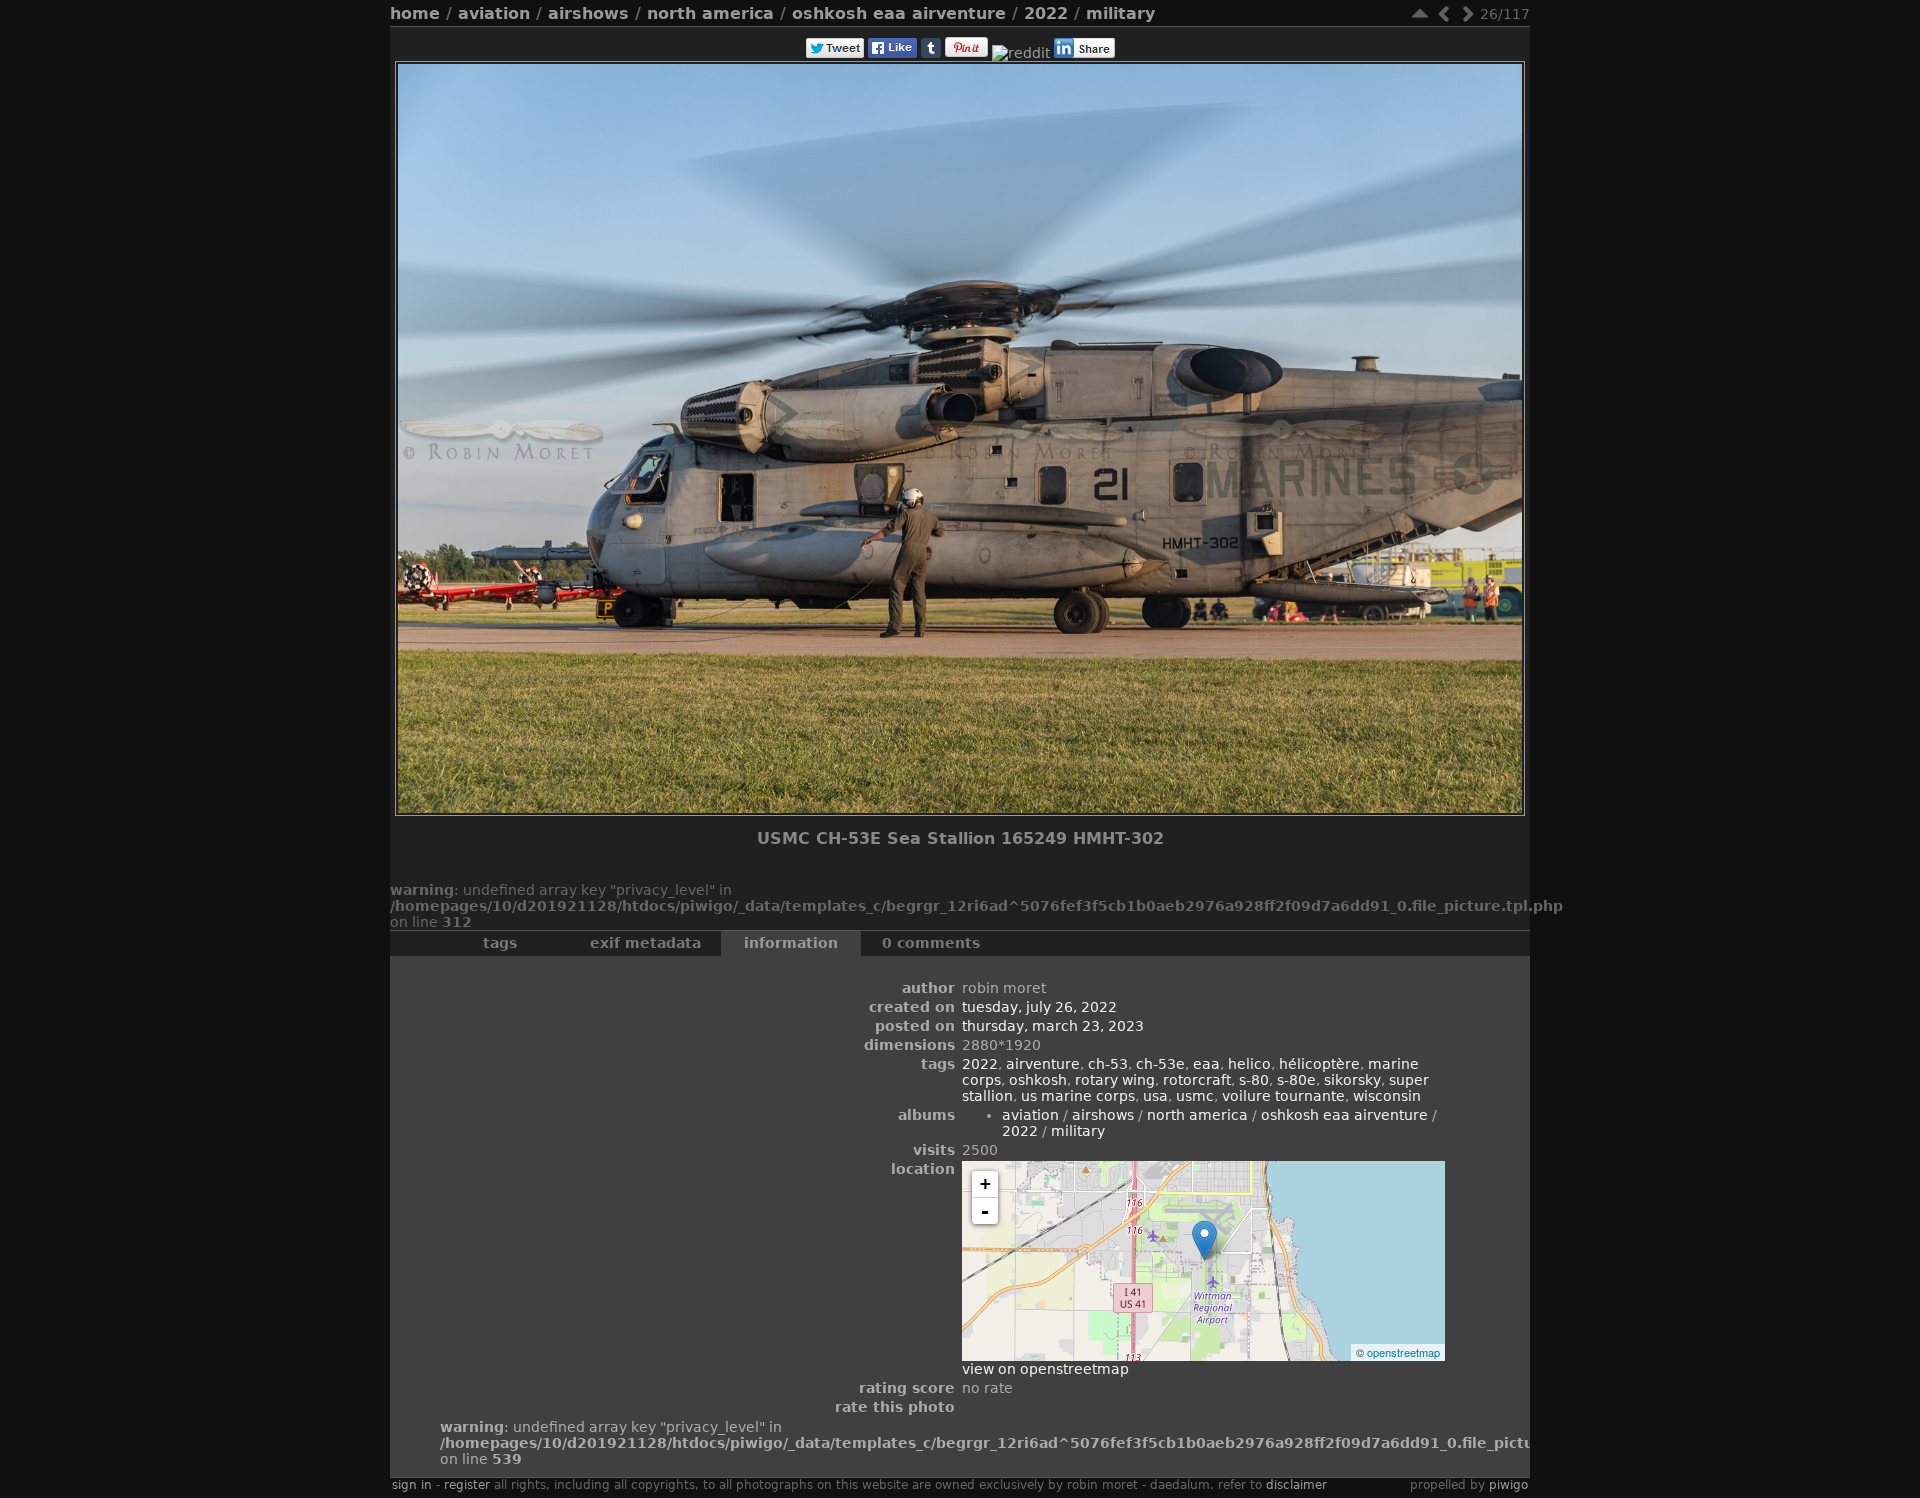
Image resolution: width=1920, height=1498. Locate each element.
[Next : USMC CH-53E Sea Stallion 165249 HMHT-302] (1468, 13)
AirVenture (1043, 1064)
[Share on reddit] (1021, 53)
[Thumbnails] (1420, 13)
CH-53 (1108, 1064)
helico (1249, 1064)
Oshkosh (1038, 1080)
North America (710, 13)
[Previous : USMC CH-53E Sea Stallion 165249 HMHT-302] (1444, 13)
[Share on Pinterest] (966, 53)
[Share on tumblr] (931, 53)
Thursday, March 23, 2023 (1053, 1026)
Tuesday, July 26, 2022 (1039, 1007)
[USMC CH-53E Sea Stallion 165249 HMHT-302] (1204, 1240)
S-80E (1296, 1080)
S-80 (1254, 1080)
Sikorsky (1352, 1080)
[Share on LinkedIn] (1084, 53)
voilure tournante (1283, 1096)
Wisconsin (1387, 1096)
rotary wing (1115, 1080)
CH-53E (1160, 1064)
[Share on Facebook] (892, 53)
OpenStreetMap (1403, 1352)
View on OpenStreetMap (1045, 1369)
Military (1120, 13)
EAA (1206, 1064)
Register (467, 1485)
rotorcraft (1197, 1080)
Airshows (588, 13)
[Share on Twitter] (835, 53)
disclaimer (1296, 1485)
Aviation (494, 13)
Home (415, 13)
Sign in (412, 1485)
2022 (1046, 13)
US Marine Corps (1078, 1096)
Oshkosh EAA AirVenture (899, 13)
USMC (1195, 1096)
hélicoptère (1319, 1064)
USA (1155, 1096)
